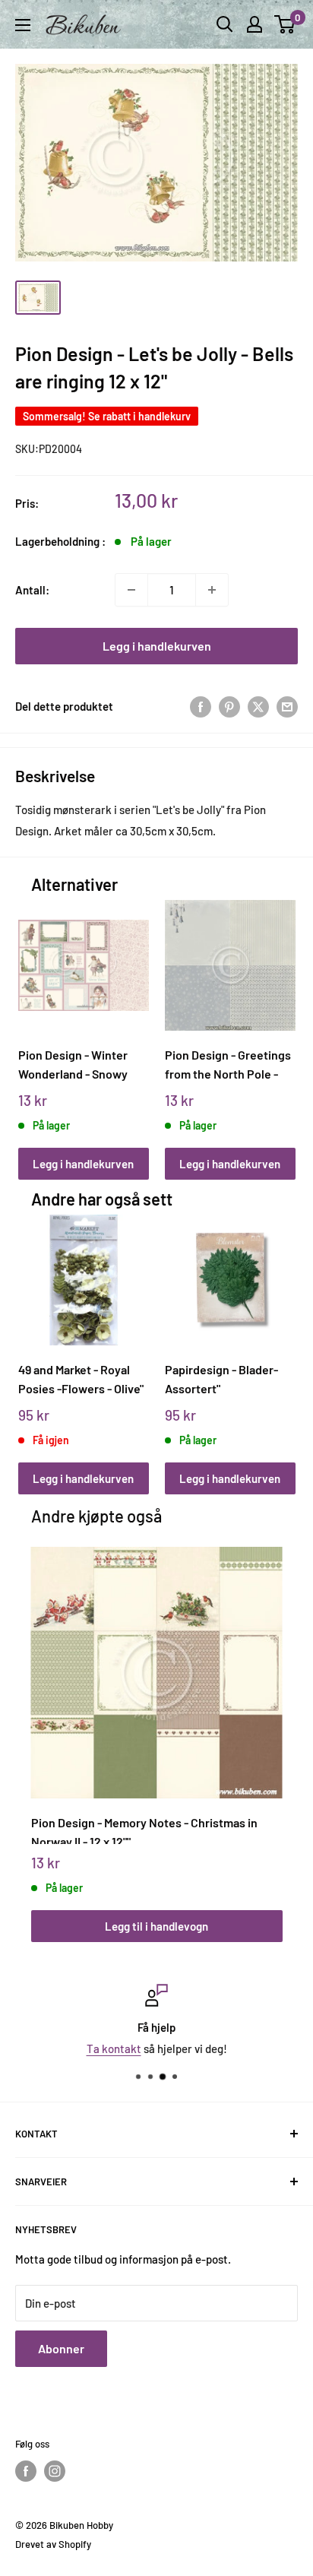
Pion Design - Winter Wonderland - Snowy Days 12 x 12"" (73, 1065)
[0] (285, 24)
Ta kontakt (114, 2048)
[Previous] (35, 1025)
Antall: (32, 590)
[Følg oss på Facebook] (26, 2471)
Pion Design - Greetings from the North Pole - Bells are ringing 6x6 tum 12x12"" (230, 1065)
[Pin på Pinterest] (229, 706)
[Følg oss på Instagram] (55, 2471)
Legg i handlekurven (157, 646)
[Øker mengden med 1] (212, 590)
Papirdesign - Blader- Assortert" (221, 1379)
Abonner (61, 2348)
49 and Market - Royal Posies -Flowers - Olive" (81, 1379)
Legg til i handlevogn (156, 1926)
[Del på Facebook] (201, 706)
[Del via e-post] (287, 706)
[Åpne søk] (225, 24)
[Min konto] (255, 24)
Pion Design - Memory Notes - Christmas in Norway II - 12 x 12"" (144, 1830)
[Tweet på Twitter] (258, 706)
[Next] (278, 1025)
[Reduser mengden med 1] (131, 590)
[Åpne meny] (23, 25)
